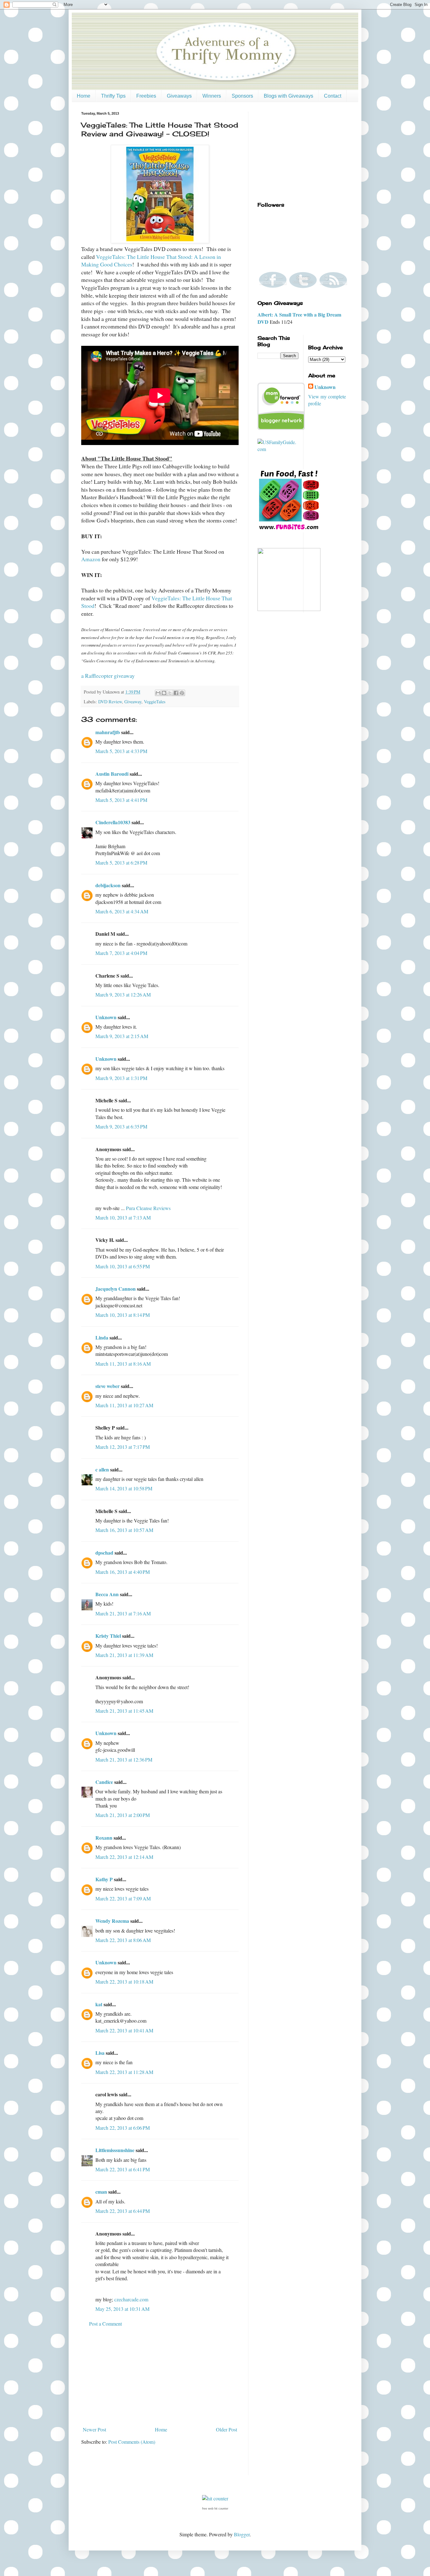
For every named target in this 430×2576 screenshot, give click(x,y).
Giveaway (133, 702)
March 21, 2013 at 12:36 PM (124, 1759)
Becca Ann (107, 1594)
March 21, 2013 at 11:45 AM (124, 1711)
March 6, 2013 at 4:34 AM (122, 911)
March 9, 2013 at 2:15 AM (122, 1036)
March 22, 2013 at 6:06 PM (123, 2128)
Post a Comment (105, 2324)
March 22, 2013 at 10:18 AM (124, 1982)
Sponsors (242, 96)
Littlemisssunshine (115, 2150)
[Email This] (158, 693)
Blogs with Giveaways (289, 96)
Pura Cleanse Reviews (148, 1208)
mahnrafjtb (108, 732)
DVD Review (110, 702)
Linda (102, 1337)
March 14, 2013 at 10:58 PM (124, 1488)
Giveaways (179, 96)
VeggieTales (155, 702)
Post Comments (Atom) (132, 2442)
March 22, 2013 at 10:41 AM (124, 2030)
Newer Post (94, 2429)
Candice (104, 1782)
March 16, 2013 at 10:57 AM (124, 1530)
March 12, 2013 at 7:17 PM (123, 1447)
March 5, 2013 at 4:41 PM (121, 800)
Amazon (91, 559)
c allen (102, 1469)
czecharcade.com (131, 2299)
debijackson (108, 885)
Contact (333, 96)
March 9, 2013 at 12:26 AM (123, 994)
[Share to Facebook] (176, 693)
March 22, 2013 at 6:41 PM (123, 2169)
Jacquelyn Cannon (116, 1289)
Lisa (100, 2053)
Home (84, 96)
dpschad (104, 1553)
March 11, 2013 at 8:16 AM (123, 1364)
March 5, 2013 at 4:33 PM (121, 751)
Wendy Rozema (112, 1921)
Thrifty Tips (113, 96)
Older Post (226, 2429)
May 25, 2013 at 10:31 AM (122, 2309)
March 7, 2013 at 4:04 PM (121, 953)
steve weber (107, 1386)
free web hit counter (215, 2509)
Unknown (106, 1017)
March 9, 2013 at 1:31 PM (121, 1078)
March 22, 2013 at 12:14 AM (124, 1857)
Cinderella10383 (113, 822)
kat (99, 2004)
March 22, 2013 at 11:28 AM (124, 2072)
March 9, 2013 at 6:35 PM (121, 1126)
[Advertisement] (160, 2377)
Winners (212, 96)
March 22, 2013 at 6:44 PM (123, 2211)
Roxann (104, 1838)
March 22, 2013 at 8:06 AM (123, 1940)
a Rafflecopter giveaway (108, 676)
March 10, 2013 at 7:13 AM (123, 1217)
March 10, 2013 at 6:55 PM (123, 1266)
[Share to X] (170, 693)
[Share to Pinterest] (182, 693)
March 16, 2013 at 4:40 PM (123, 1572)
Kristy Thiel (108, 1636)
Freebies (146, 96)
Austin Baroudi (112, 774)
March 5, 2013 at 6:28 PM (121, 862)
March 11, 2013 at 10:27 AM (124, 1405)
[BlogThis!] (164, 693)
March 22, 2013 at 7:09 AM (123, 1898)
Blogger (242, 2534)
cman (101, 2192)
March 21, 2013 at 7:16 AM (123, 1613)
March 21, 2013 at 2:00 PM (123, 1815)
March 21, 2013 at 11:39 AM (124, 1655)
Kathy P (104, 1879)
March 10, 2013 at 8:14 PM (123, 1315)
